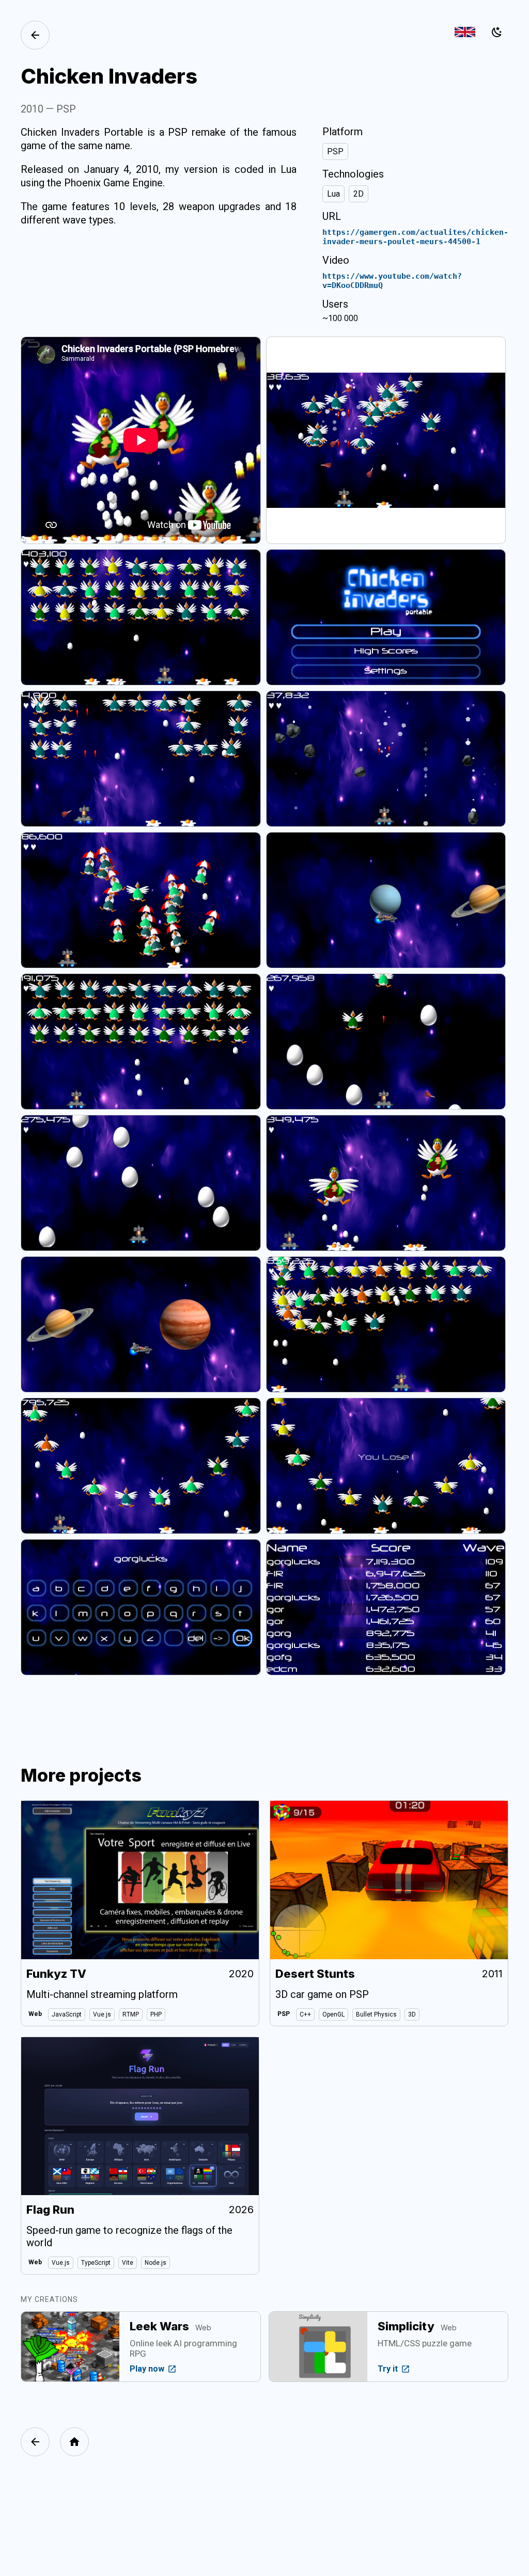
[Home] (74, 2442)
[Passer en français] (465, 32)
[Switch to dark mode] (497, 32)
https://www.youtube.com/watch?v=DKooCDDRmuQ (392, 281)
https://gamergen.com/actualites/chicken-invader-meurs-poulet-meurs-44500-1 (415, 237)
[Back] (35, 35)
